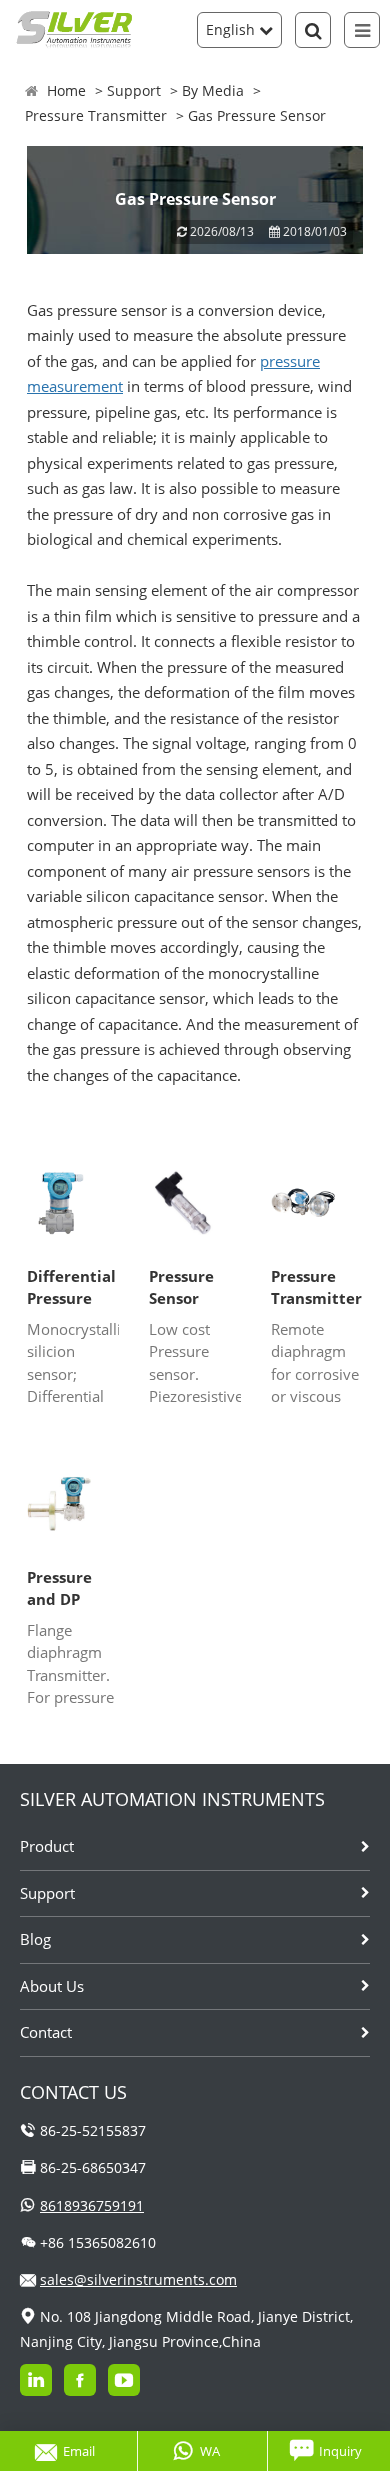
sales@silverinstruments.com (138, 2279)
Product (47, 1846)
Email (79, 2451)
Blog (35, 1939)
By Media (213, 90)
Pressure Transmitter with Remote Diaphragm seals (316, 1288)
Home (66, 90)
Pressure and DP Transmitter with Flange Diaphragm (72, 1589)
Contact (46, 2032)
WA (210, 2451)
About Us (52, 1986)
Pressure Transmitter (96, 115)
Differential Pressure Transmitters (73, 1288)
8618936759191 (92, 2205)
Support (134, 90)
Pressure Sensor (181, 1287)
